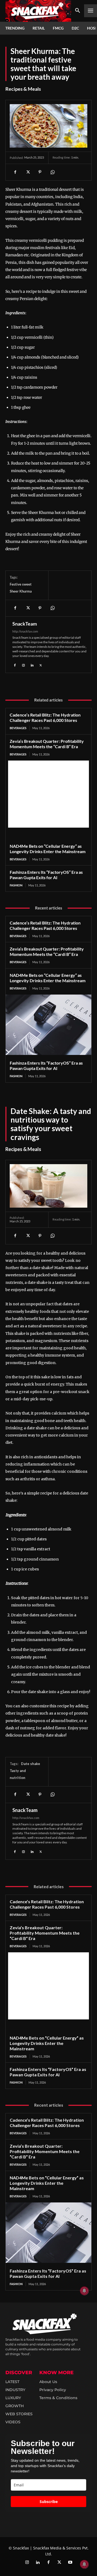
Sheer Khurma (21, 591)
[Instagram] (23, 664)
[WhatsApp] (52, 172)
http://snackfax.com (25, 631)
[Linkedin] (32, 664)
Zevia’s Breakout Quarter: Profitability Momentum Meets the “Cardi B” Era (47, 744)
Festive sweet (21, 584)
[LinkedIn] (38, 2563)
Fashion (16, 885)
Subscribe (49, 2502)
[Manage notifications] (84, 2564)
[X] (27, 172)
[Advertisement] (48, 794)
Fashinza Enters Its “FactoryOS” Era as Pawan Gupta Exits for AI (46, 875)
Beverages (18, 728)
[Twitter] (59, 2563)
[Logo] (38, 11)
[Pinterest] (40, 172)
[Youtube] (70, 2563)
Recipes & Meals (23, 89)
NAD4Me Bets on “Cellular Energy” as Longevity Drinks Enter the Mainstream (48, 849)
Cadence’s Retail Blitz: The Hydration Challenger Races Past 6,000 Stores (45, 717)
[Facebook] (15, 172)
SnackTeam (25, 624)
